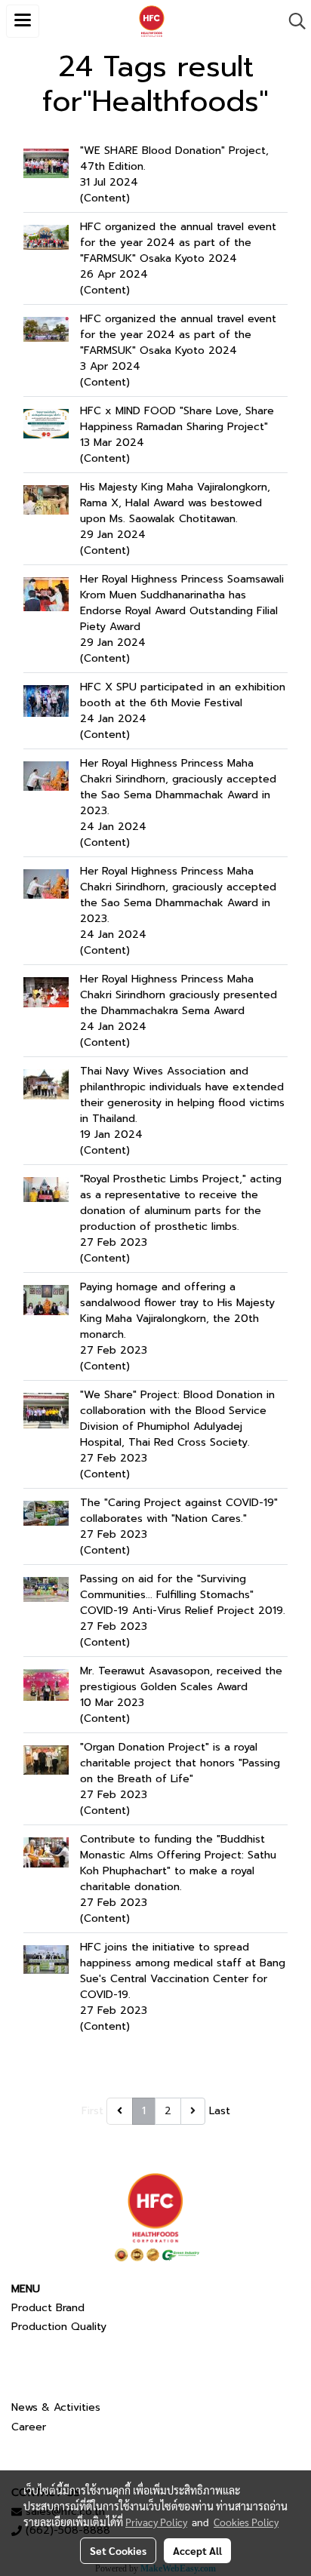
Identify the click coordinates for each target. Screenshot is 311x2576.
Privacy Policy (156, 2522)
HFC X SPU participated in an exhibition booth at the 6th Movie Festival (183, 695)
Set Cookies (118, 2550)
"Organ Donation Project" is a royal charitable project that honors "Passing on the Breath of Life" (180, 1763)
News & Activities (56, 2407)
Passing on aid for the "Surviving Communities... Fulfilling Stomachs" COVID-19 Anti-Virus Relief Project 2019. (183, 1595)
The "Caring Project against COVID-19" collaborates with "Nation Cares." (179, 1511)
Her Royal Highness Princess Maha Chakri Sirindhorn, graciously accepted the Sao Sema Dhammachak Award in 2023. (178, 787)
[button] (292, 21)
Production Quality (59, 2327)
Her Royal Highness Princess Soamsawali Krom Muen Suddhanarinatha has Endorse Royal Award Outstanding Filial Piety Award (182, 603)
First (92, 2111)
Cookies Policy (246, 2522)
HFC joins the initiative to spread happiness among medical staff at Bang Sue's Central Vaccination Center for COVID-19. (183, 1971)
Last (220, 2111)
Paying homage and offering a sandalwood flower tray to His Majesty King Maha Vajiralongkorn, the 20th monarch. (177, 1311)
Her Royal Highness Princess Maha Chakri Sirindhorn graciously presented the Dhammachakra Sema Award (179, 995)
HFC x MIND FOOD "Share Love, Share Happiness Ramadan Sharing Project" (177, 419)
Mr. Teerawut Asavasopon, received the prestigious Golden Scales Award (181, 1679)
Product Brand (48, 2308)
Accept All (197, 2550)
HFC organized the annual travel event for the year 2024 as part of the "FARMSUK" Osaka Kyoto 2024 (178, 243)
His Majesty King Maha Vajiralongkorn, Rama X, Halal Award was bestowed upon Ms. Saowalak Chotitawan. (175, 503)
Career (29, 2427)
